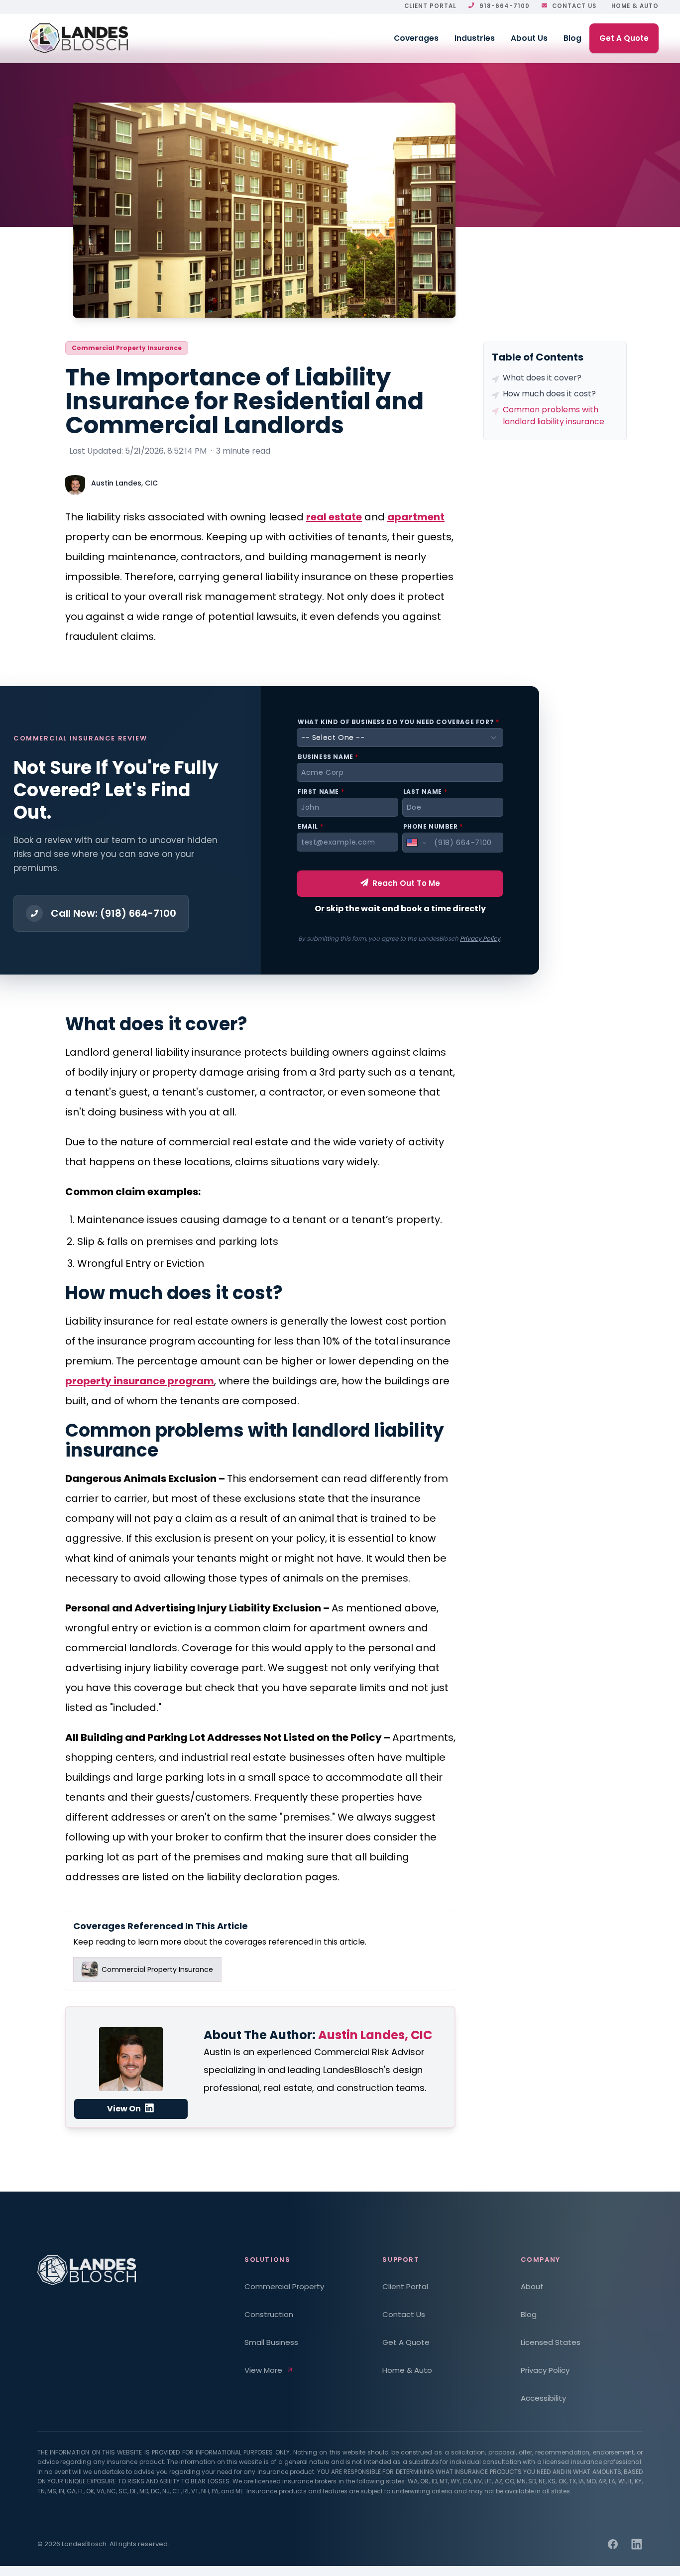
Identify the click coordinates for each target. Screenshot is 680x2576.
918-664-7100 (505, 6)
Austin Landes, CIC (124, 483)
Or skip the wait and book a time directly (400, 909)
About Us (529, 38)
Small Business (271, 2342)
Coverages (416, 38)
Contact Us (574, 6)
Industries (475, 38)
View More (263, 2370)
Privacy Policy (480, 938)
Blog (572, 38)
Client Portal (430, 6)
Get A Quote (624, 38)
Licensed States (551, 2342)
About (532, 2286)
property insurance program (140, 1381)
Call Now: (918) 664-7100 (113, 913)
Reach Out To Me (406, 883)
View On (125, 2109)
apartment (416, 517)
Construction (269, 2314)
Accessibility (543, 2398)
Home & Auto (635, 6)
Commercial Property (284, 2286)
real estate (334, 517)
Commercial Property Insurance (127, 348)
